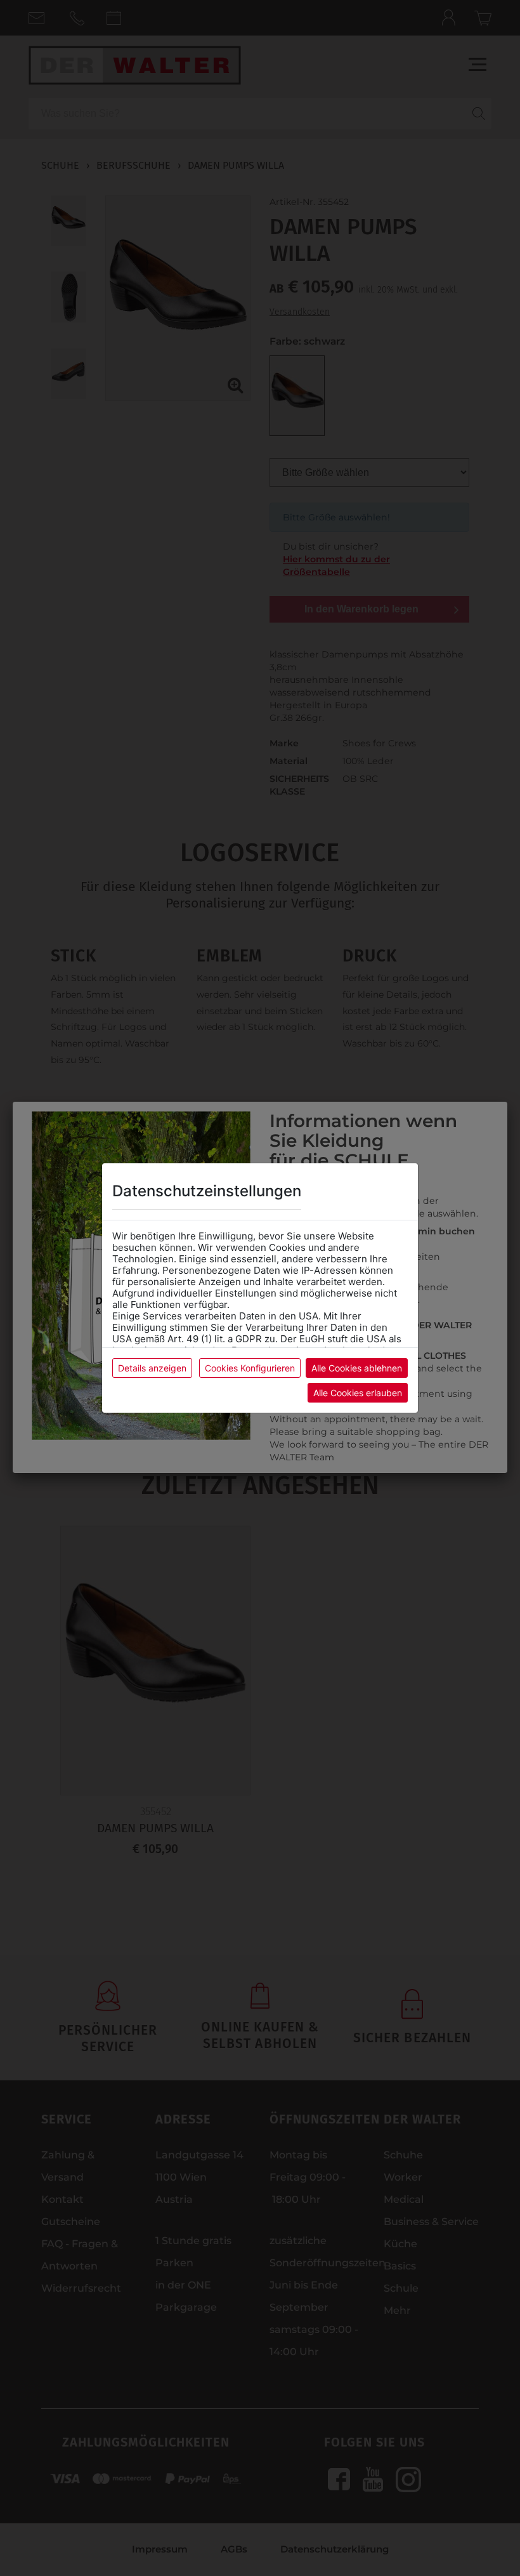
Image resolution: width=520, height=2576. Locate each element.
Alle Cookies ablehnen (357, 1368)
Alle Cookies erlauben (358, 1393)
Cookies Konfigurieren (250, 1368)
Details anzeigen (152, 1368)
